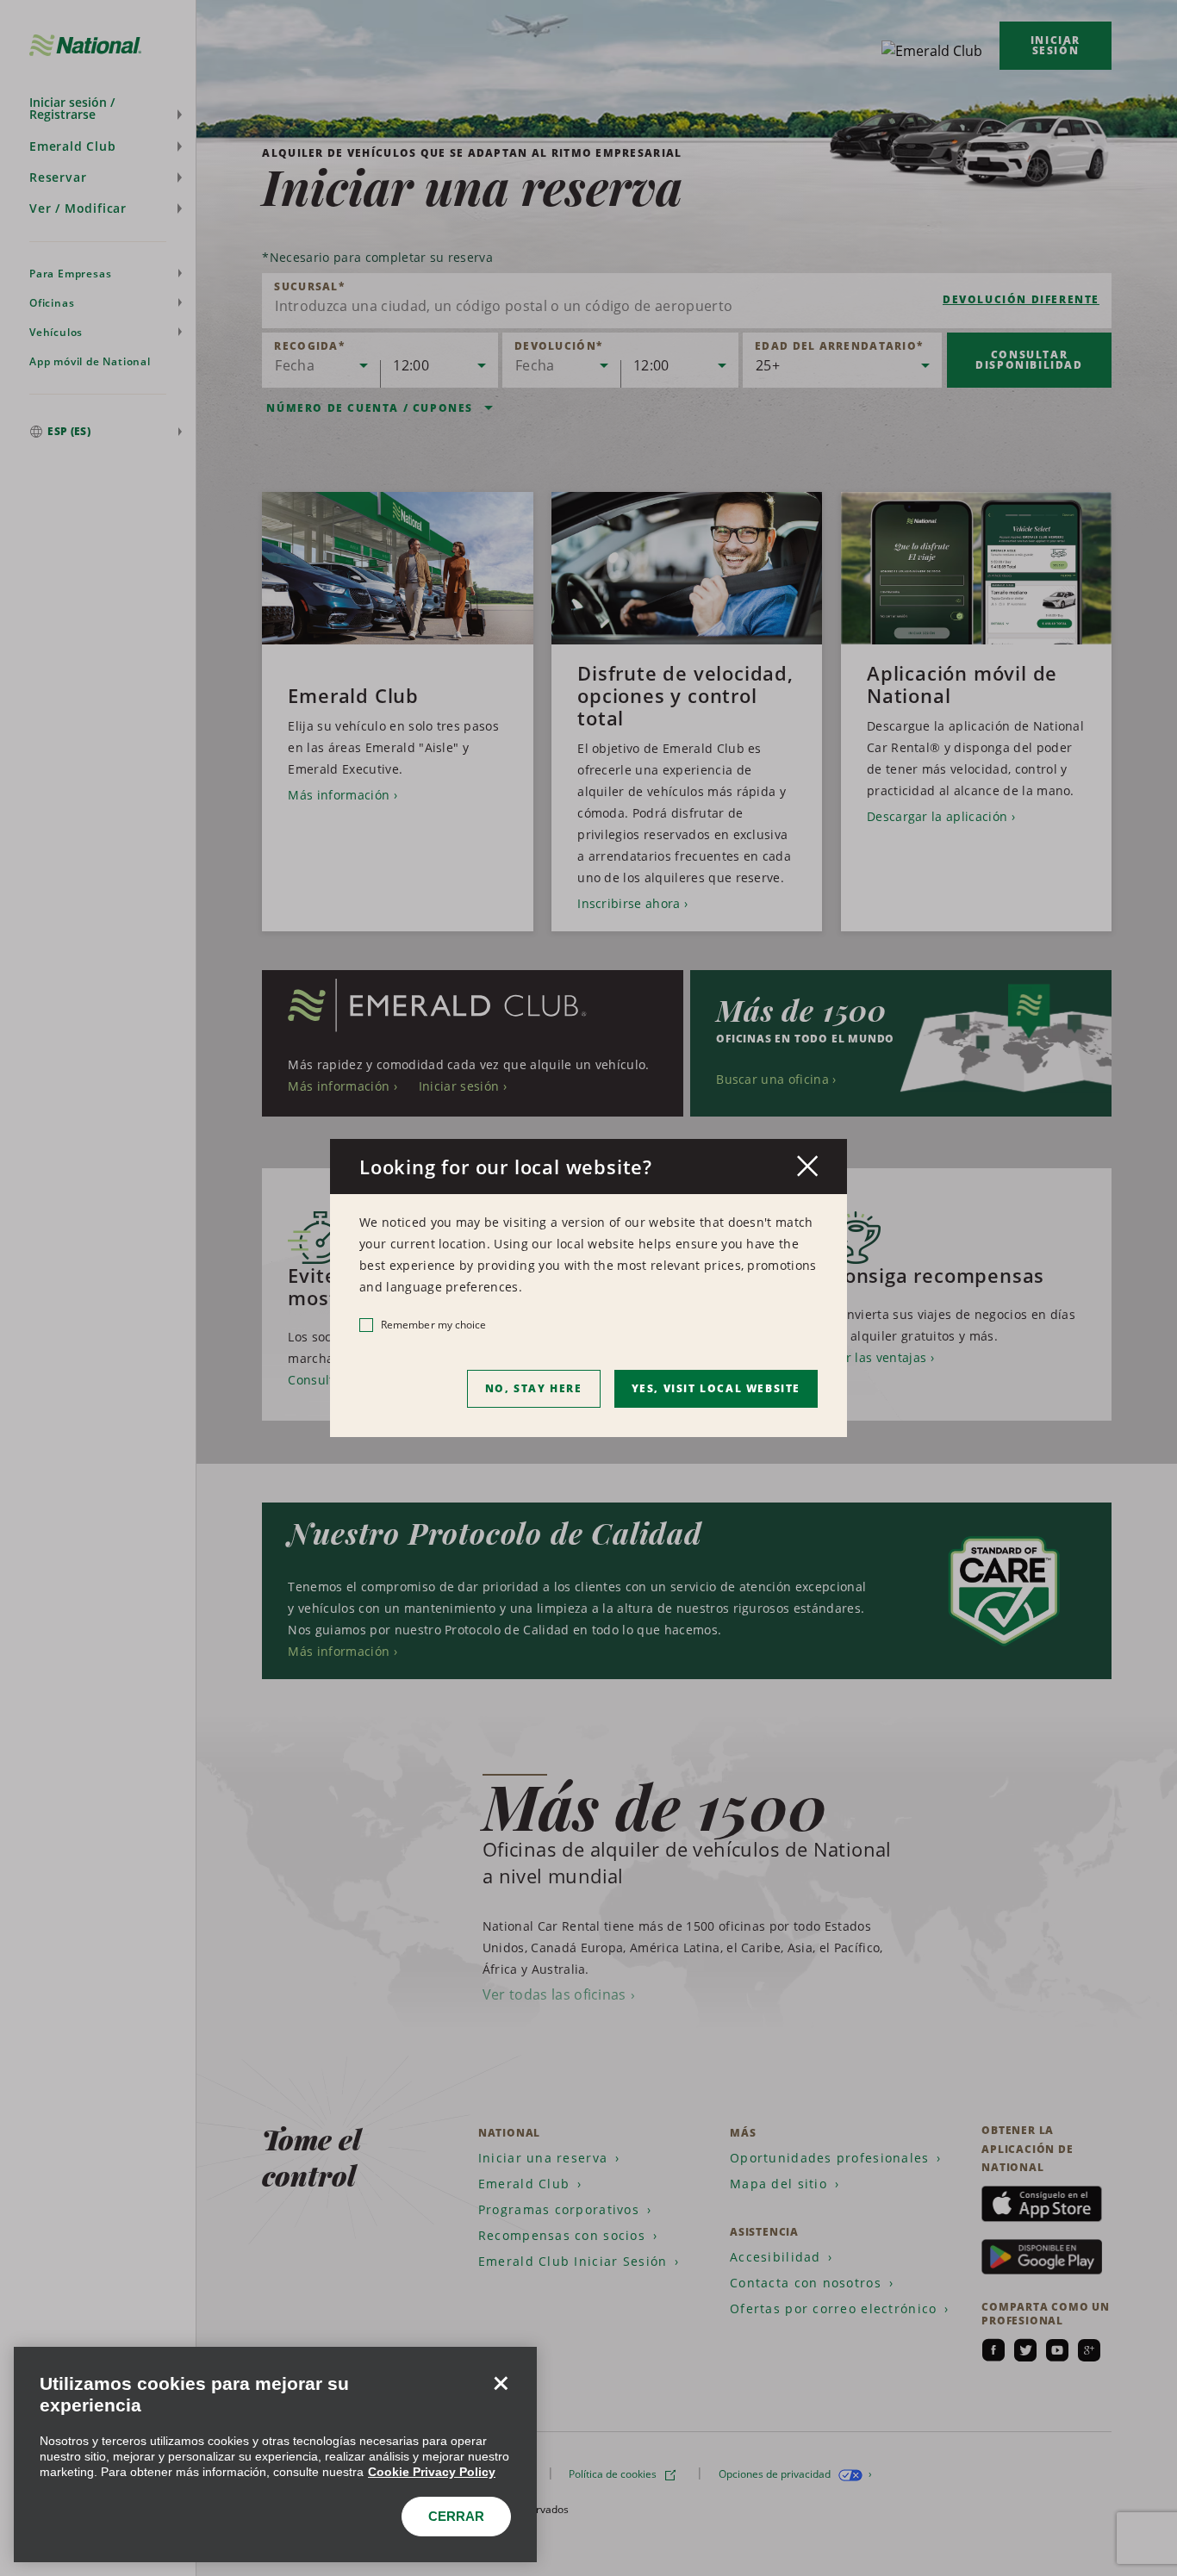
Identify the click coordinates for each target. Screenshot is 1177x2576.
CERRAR (456, 2516)
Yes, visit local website (716, 1388)
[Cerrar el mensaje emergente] (807, 1166)
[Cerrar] (501, 2383)
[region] (275, 2455)
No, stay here (534, 1388)
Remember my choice (433, 1325)
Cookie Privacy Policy (432, 2472)
